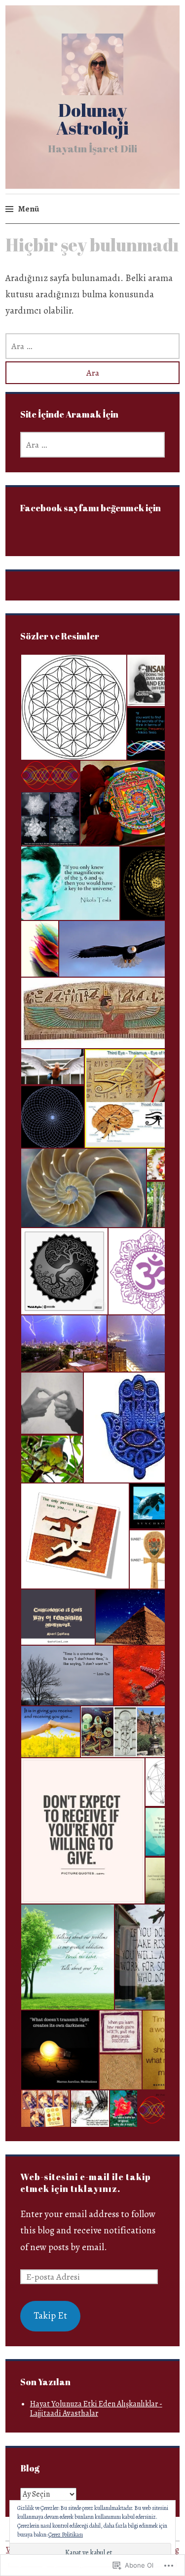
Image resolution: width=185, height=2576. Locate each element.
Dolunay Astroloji (92, 119)
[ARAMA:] (92, 346)
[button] (73, 707)
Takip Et (50, 2316)
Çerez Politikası (66, 2535)
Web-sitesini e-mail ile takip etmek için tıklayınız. (86, 2183)
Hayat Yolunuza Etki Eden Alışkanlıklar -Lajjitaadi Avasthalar (96, 2409)
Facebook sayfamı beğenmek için (91, 508)
